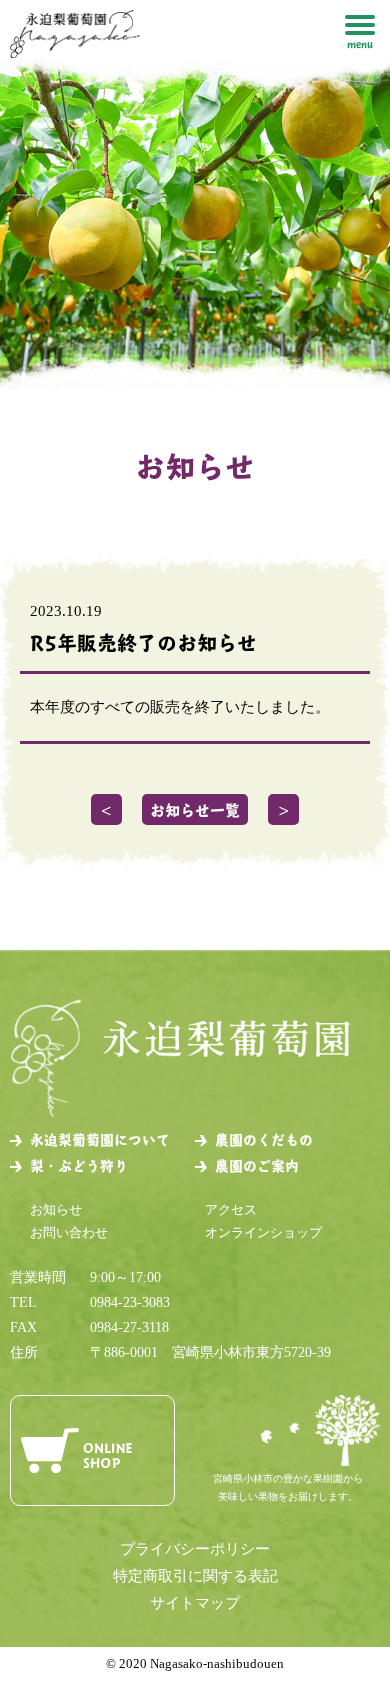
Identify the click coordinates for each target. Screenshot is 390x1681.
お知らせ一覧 (195, 809)
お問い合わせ (69, 1232)
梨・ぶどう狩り (79, 1165)
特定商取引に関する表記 (195, 1576)
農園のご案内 (257, 1165)
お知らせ (56, 1209)
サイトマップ (195, 1603)
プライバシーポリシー (195, 1549)
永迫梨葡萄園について (100, 1139)
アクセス (231, 1209)
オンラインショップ (263, 1232)
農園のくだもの (264, 1139)
